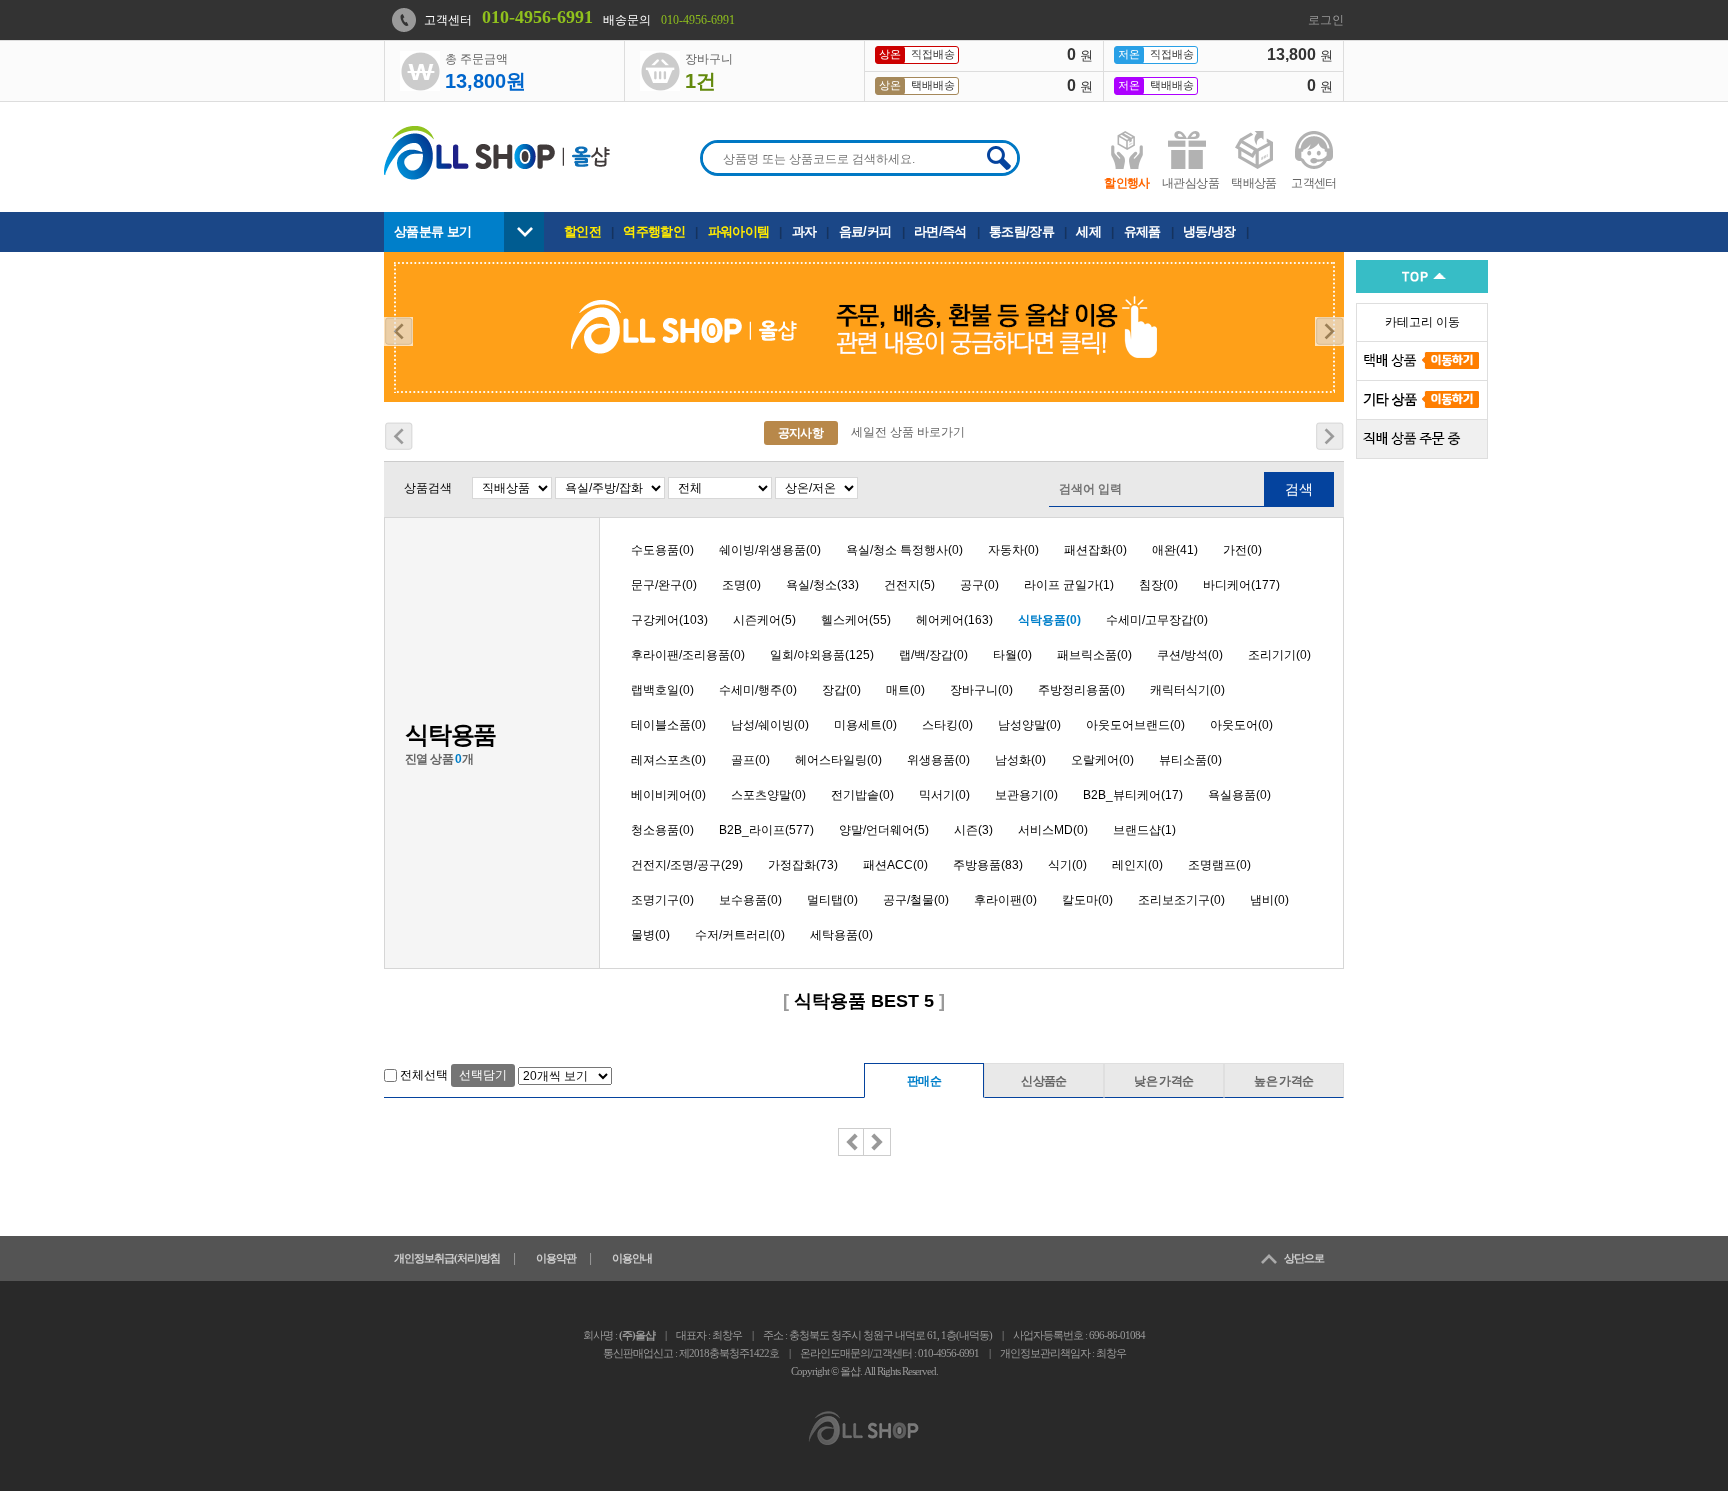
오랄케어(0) (1102, 760)
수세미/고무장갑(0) (1157, 620)
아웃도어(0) (1241, 725)
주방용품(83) (988, 865)
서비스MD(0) (1053, 830)
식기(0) (1067, 865)
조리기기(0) (1279, 655)
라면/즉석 (940, 231)
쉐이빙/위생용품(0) (770, 550)
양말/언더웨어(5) (884, 830)
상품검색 (428, 488)
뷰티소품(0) (1190, 760)
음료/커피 (865, 231)
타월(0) (1012, 655)
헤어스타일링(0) (838, 760)
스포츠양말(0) (768, 795)
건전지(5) (909, 585)
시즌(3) (973, 830)
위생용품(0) (938, 760)
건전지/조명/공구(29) (687, 865)
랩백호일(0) (662, 690)
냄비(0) (1269, 900)
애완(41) (1175, 550)
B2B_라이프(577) (766, 830)
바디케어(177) (1241, 585)
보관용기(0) (1026, 795)
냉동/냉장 (1209, 231)
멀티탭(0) (832, 900)
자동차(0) (1013, 550)
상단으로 (1303, 1258)
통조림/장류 (1021, 231)
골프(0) (750, 760)
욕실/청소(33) (822, 585)
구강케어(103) (669, 620)
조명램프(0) (1219, 865)
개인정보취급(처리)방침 (447, 1258)
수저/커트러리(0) (740, 935)
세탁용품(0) (841, 935)
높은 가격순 (1283, 1081)
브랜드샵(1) (1144, 830)
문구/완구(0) (664, 585)
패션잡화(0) (1095, 550)
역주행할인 (654, 231)
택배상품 (1254, 183)
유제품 (1142, 231)
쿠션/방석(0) (1190, 655)
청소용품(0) (662, 830)
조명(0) (741, 585)
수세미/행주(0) (758, 690)
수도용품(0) (662, 550)
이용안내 (632, 1258)
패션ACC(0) (895, 865)
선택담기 (483, 1075)
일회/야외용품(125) (822, 655)
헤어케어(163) (954, 620)
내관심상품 (1190, 183)
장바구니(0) (981, 690)
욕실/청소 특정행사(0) (904, 550)
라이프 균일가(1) (1069, 585)
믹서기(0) (944, 795)
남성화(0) (1020, 760)
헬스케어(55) (856, 620)
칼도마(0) (1087, 900)
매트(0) (905, 690)
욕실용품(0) (1239, 795)
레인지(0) (1137, 865)
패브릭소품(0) (1094, 655)
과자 (804, 231)
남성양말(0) (1029, 725)
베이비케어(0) (668, 795)
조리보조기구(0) (1181, 900)
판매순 (924, 1081)
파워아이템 (739, 231)
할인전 (582, 231)
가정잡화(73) (803, 865)
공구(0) (979, 585)
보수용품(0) (750, 900)
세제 (1088, 231)
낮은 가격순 (1163, 1081)
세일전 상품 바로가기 (871, 432)
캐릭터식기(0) (1187, 690)
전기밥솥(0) (862, 795)
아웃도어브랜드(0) (1135, 725)
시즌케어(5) (764, 620)
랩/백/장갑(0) (933, 655)
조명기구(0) (662, 900)
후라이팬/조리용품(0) (688, 655)
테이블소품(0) (668, 725)
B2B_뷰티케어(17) (1133, 795)
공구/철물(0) (916, 900)
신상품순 (1044, 1081)
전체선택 (422, 1075)
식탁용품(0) (1049, 620)
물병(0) (650, 935)
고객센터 (1314, 183)
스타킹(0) (947, 725)
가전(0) (1242, 550)
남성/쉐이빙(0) (770, 725)
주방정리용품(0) (1081, 690)
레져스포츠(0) (668, 760)
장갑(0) (841, 690)
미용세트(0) (865, 725)
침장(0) (1158, 585)
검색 (1299, 489)
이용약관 (556, 1258)
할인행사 (1127, 183)
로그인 (1326, 20)
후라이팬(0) (1005, 900)
